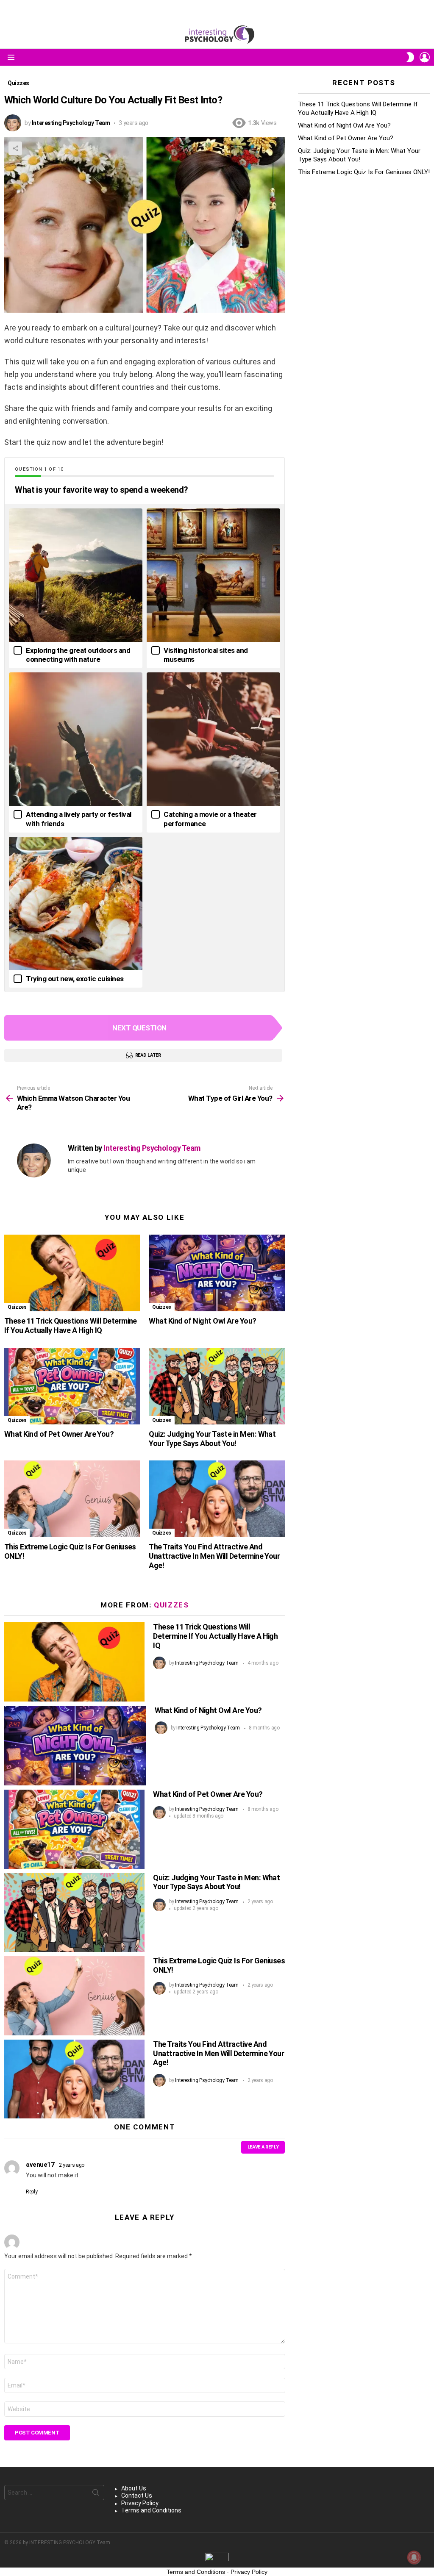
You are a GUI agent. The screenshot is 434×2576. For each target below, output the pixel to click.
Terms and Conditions (151, 2510)
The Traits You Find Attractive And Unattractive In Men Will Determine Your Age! (214, 1556)
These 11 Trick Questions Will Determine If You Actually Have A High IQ (71, 1325)
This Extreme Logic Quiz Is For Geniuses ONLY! (364, 172)
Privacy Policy (140, 2503)
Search (96, 2494)
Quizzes (17, 1307)
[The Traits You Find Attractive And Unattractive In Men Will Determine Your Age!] (217, 1499)
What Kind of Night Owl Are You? (202, 1321)
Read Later (148, 1055)
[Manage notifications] (414, 2557)
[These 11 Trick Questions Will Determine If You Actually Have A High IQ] (72, 1273)
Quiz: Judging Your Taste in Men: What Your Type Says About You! (212, 1439)
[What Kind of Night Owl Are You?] (217, 1273)
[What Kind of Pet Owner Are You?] (72, 1386)
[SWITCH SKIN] (410, 57)
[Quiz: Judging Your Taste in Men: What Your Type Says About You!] (217, 1386)
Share (15, 148)
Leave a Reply (263, 2147)
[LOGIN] (425, 57)
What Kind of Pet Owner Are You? (59, 1434)
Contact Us (137, 2495)
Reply (32, 2192)
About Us (134, 2488)
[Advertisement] (364, 248)
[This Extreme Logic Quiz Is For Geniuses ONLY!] (72, 1499)
